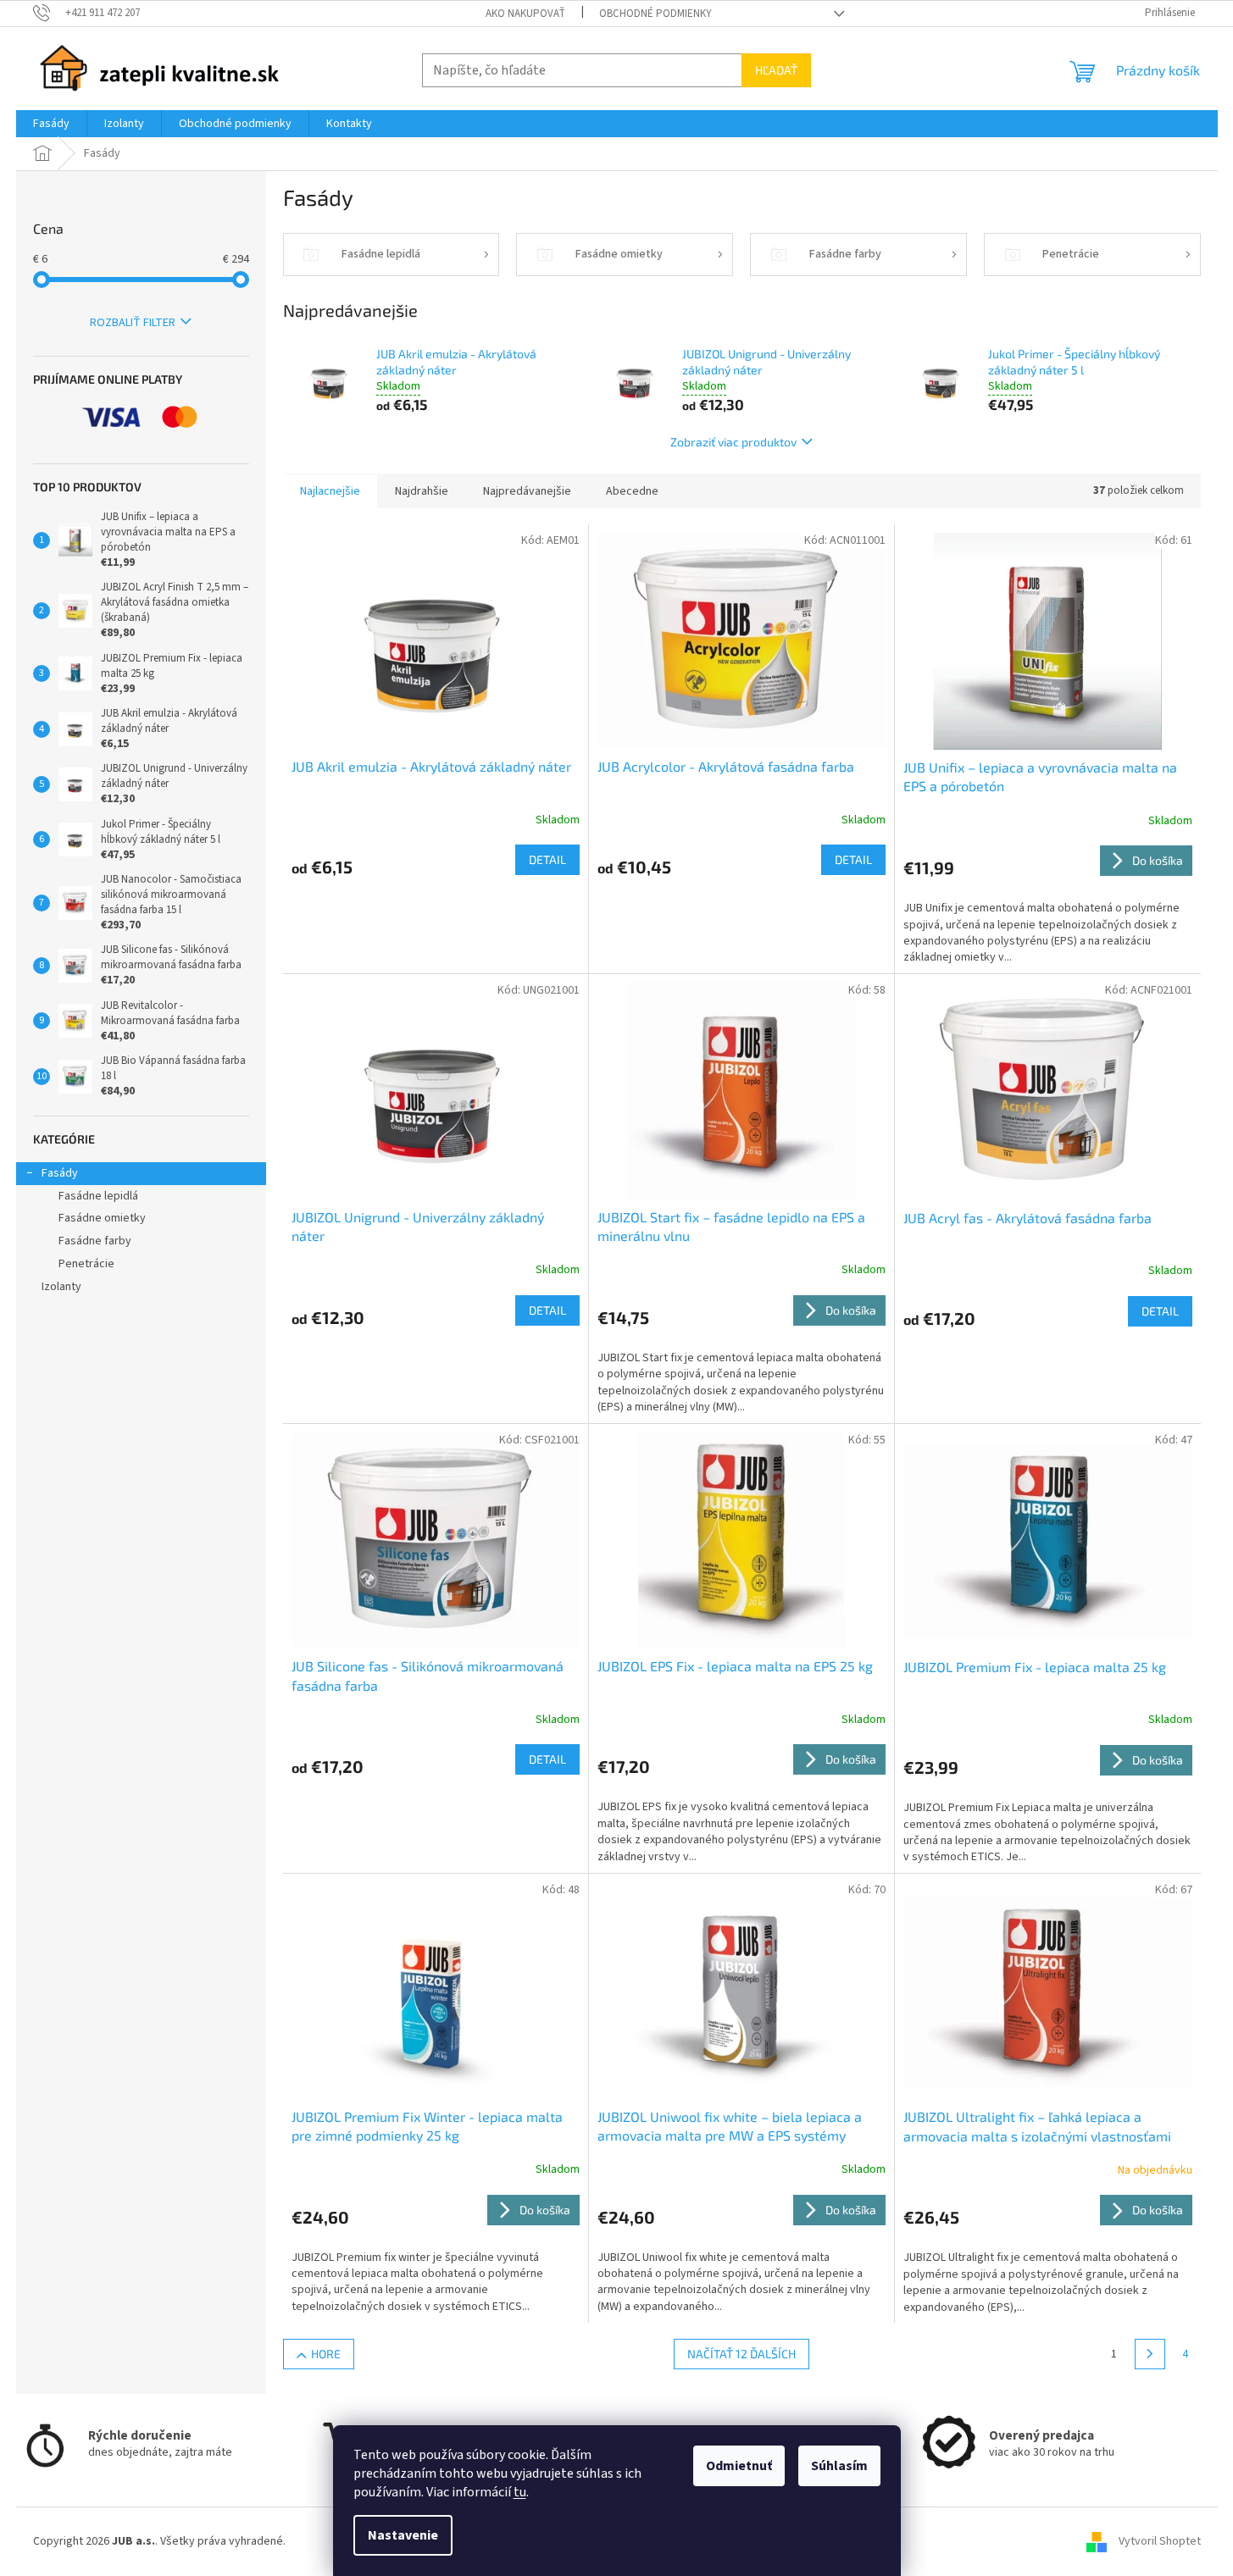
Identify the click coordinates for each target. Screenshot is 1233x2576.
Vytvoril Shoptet (1160, 2541)
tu (520, 2492)
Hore (326, 2354)
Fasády (60, 1173)
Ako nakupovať (525, 14)
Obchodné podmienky (655, 14)
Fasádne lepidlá (98, 1196)
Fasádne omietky (102, 1218)
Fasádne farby (95, 1241)
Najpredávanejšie (527, 491)
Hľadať (776, 70)
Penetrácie (86, 1264)
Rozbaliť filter (133, 323)
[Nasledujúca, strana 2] (1150, 2354)
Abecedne (632, 491)
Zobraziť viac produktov (733, 442)
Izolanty (61, 1287)
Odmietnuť (739, 2466)
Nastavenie (403, 2535)
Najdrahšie (422, 491)
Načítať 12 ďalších (741, 2354)
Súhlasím (839, 2466)
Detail (547, 859)
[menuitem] (51, 124)
